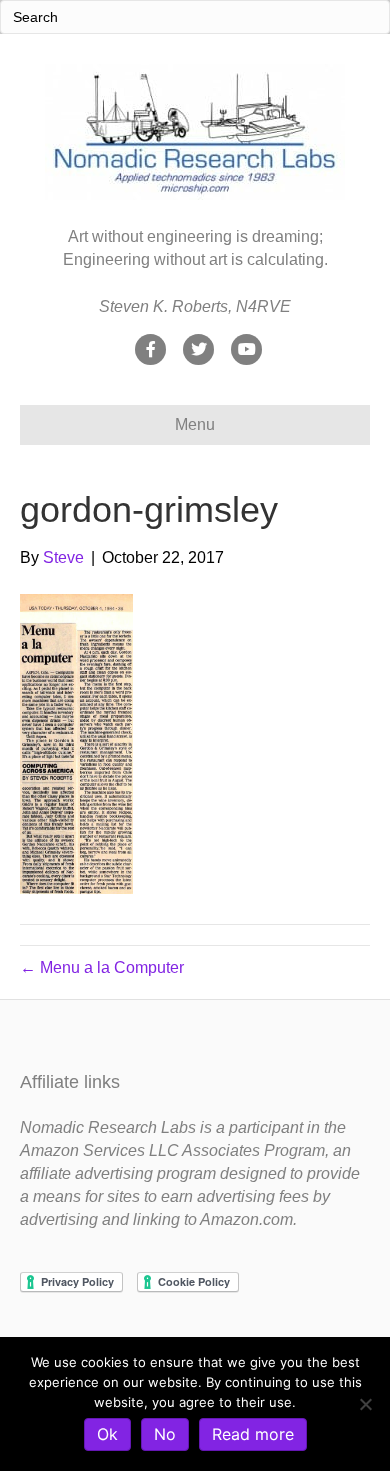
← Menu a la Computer (102, 967)
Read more (253, 1434)
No (165, 1434)
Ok (107, 1434)
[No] (365, 1404)
